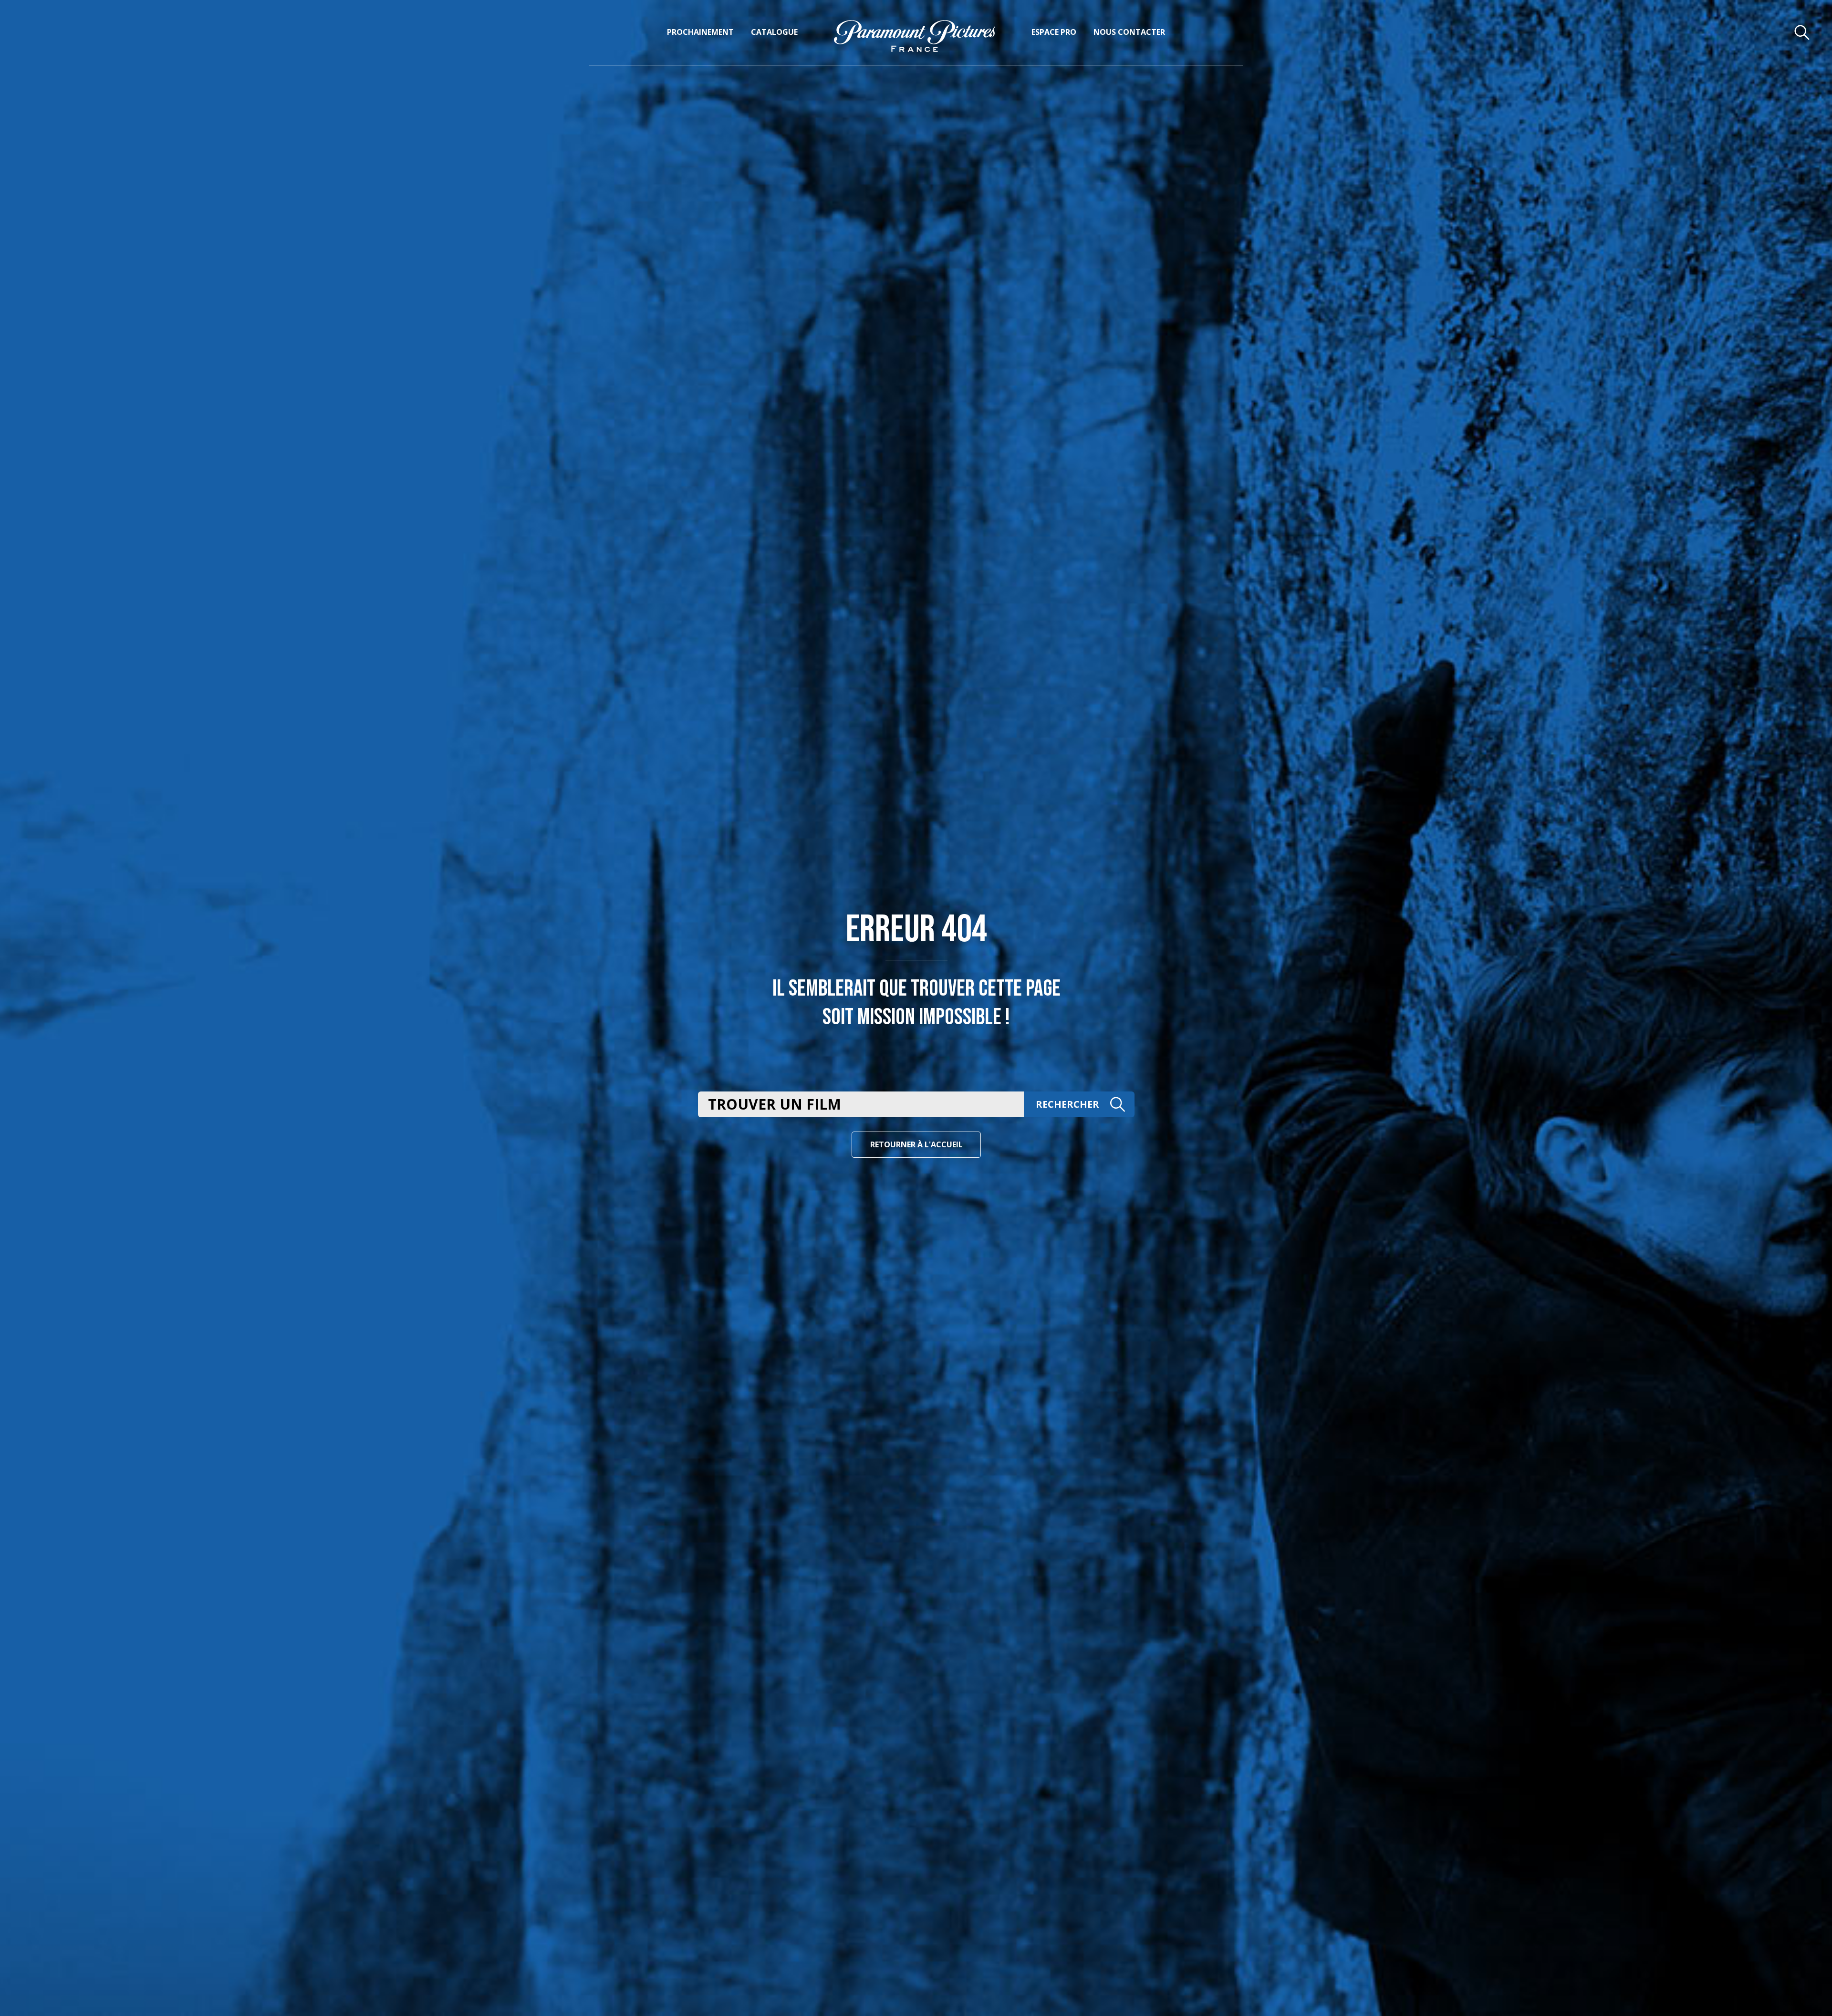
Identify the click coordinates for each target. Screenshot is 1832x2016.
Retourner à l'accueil (916, 1144)
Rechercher (1067, 1104)
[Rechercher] (1802, 32)
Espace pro (1054, 32)
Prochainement (700, 32)
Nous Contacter (1129, 32)
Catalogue (774, 32)
